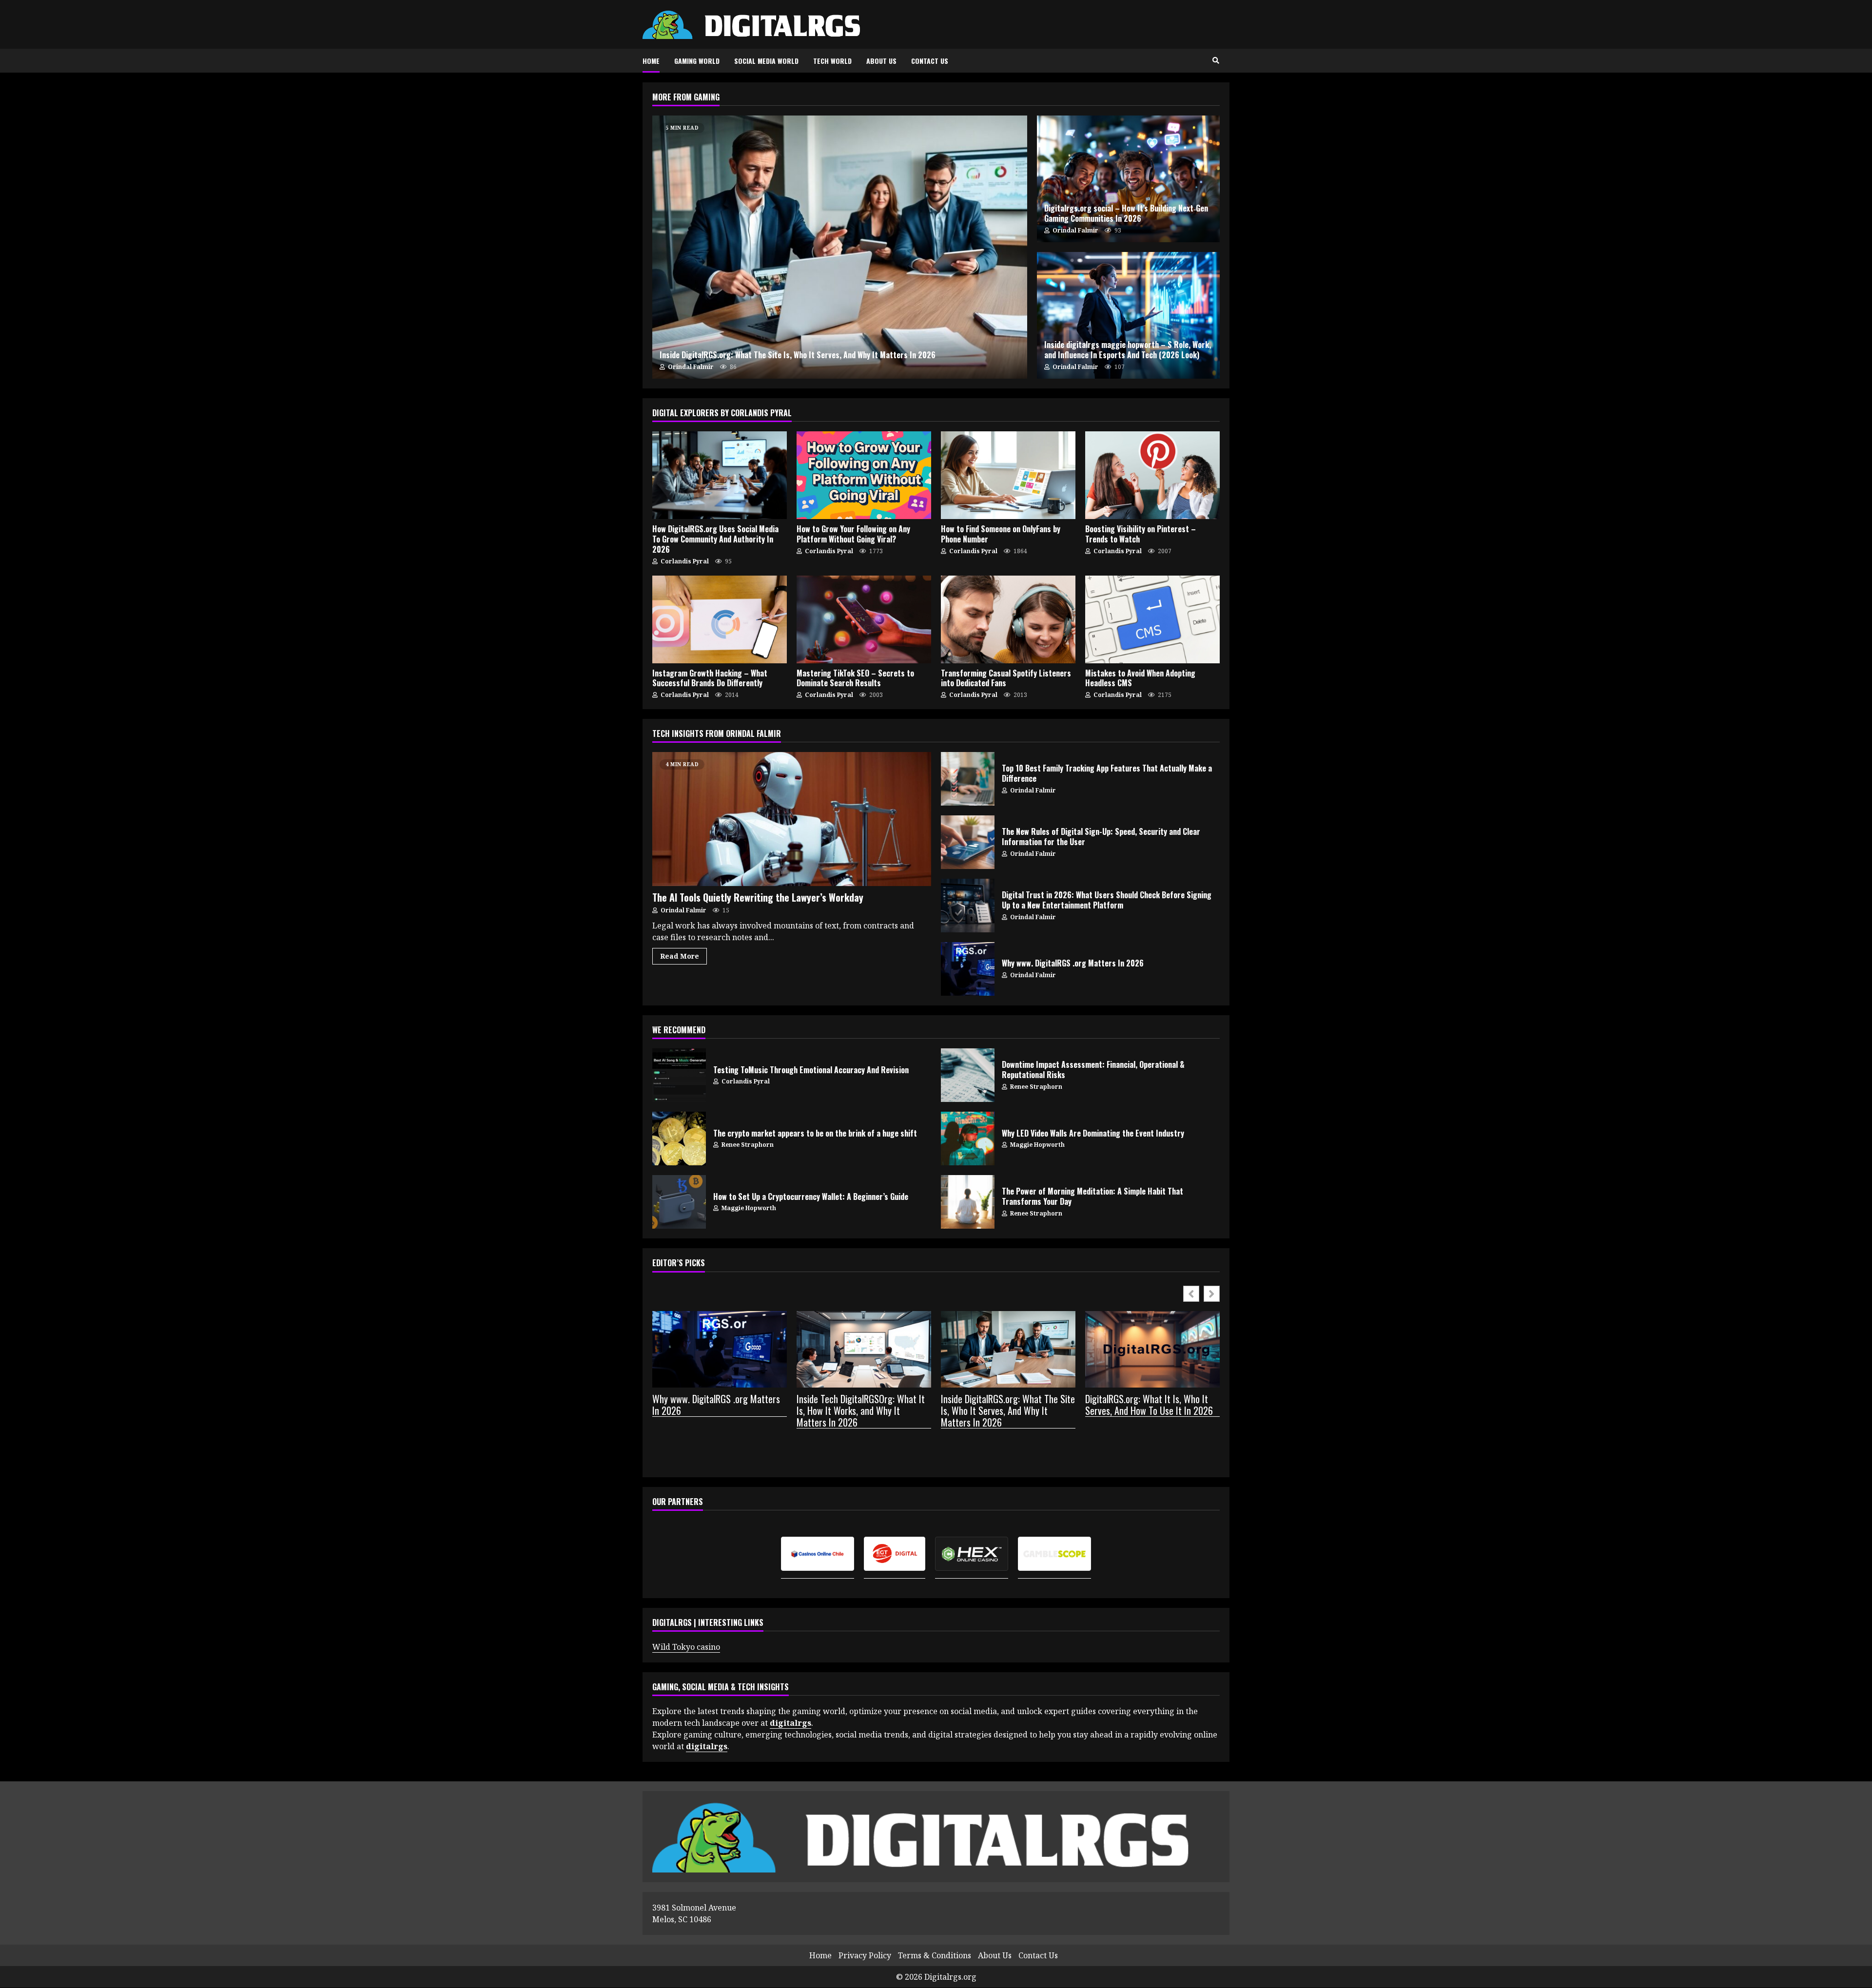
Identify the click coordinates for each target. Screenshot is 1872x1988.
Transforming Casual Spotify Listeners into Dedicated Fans (1008, 619)
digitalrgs (707, 1746)
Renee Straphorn (1035, 1087)
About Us (881, 61)
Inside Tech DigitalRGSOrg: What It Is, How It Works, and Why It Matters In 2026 (861, 1411)
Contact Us (930, 61)
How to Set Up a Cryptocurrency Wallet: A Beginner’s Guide (679, 1202)
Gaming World (697, 61)
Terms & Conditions (935, 1956)
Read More (680, 956)
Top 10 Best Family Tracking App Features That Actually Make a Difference (968, 779)
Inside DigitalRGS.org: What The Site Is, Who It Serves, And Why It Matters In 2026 (840, 247)
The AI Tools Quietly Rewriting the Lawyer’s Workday (792, 819)
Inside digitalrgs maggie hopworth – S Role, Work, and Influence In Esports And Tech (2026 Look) (1128, 315)
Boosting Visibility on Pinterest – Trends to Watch (1152, 475)
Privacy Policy (865, 1956)
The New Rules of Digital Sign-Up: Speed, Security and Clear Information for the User (968, 842)
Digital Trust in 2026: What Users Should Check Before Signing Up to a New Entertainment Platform (968, 906)
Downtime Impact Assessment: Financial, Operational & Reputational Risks (968, 1075)
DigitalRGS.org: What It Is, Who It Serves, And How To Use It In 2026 (1149, 1405)
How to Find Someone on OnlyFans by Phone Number (1008, 475)
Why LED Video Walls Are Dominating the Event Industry (968, 1139)
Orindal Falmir (690, 367)
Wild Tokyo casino (686, 1647)
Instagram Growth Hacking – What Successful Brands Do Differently (720, 619)
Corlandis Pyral (684, 561)
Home (651, 61)
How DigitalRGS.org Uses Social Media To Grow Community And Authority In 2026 (720, 475)
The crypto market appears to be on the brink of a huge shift (679, 1139)
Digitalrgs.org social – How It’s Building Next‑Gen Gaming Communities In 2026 (1128, 179)
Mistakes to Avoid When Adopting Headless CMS (1152, 619)
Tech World (832, 61)
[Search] (1216, 60)
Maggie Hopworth (1037, 1145)
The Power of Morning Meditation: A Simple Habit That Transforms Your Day (968, 1202)
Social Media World (766, 61)
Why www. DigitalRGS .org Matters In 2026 (968, 969)
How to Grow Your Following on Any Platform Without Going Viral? (864, 475)
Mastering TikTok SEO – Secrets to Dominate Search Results (864, 619)
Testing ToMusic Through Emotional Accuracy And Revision (679, 1075)
